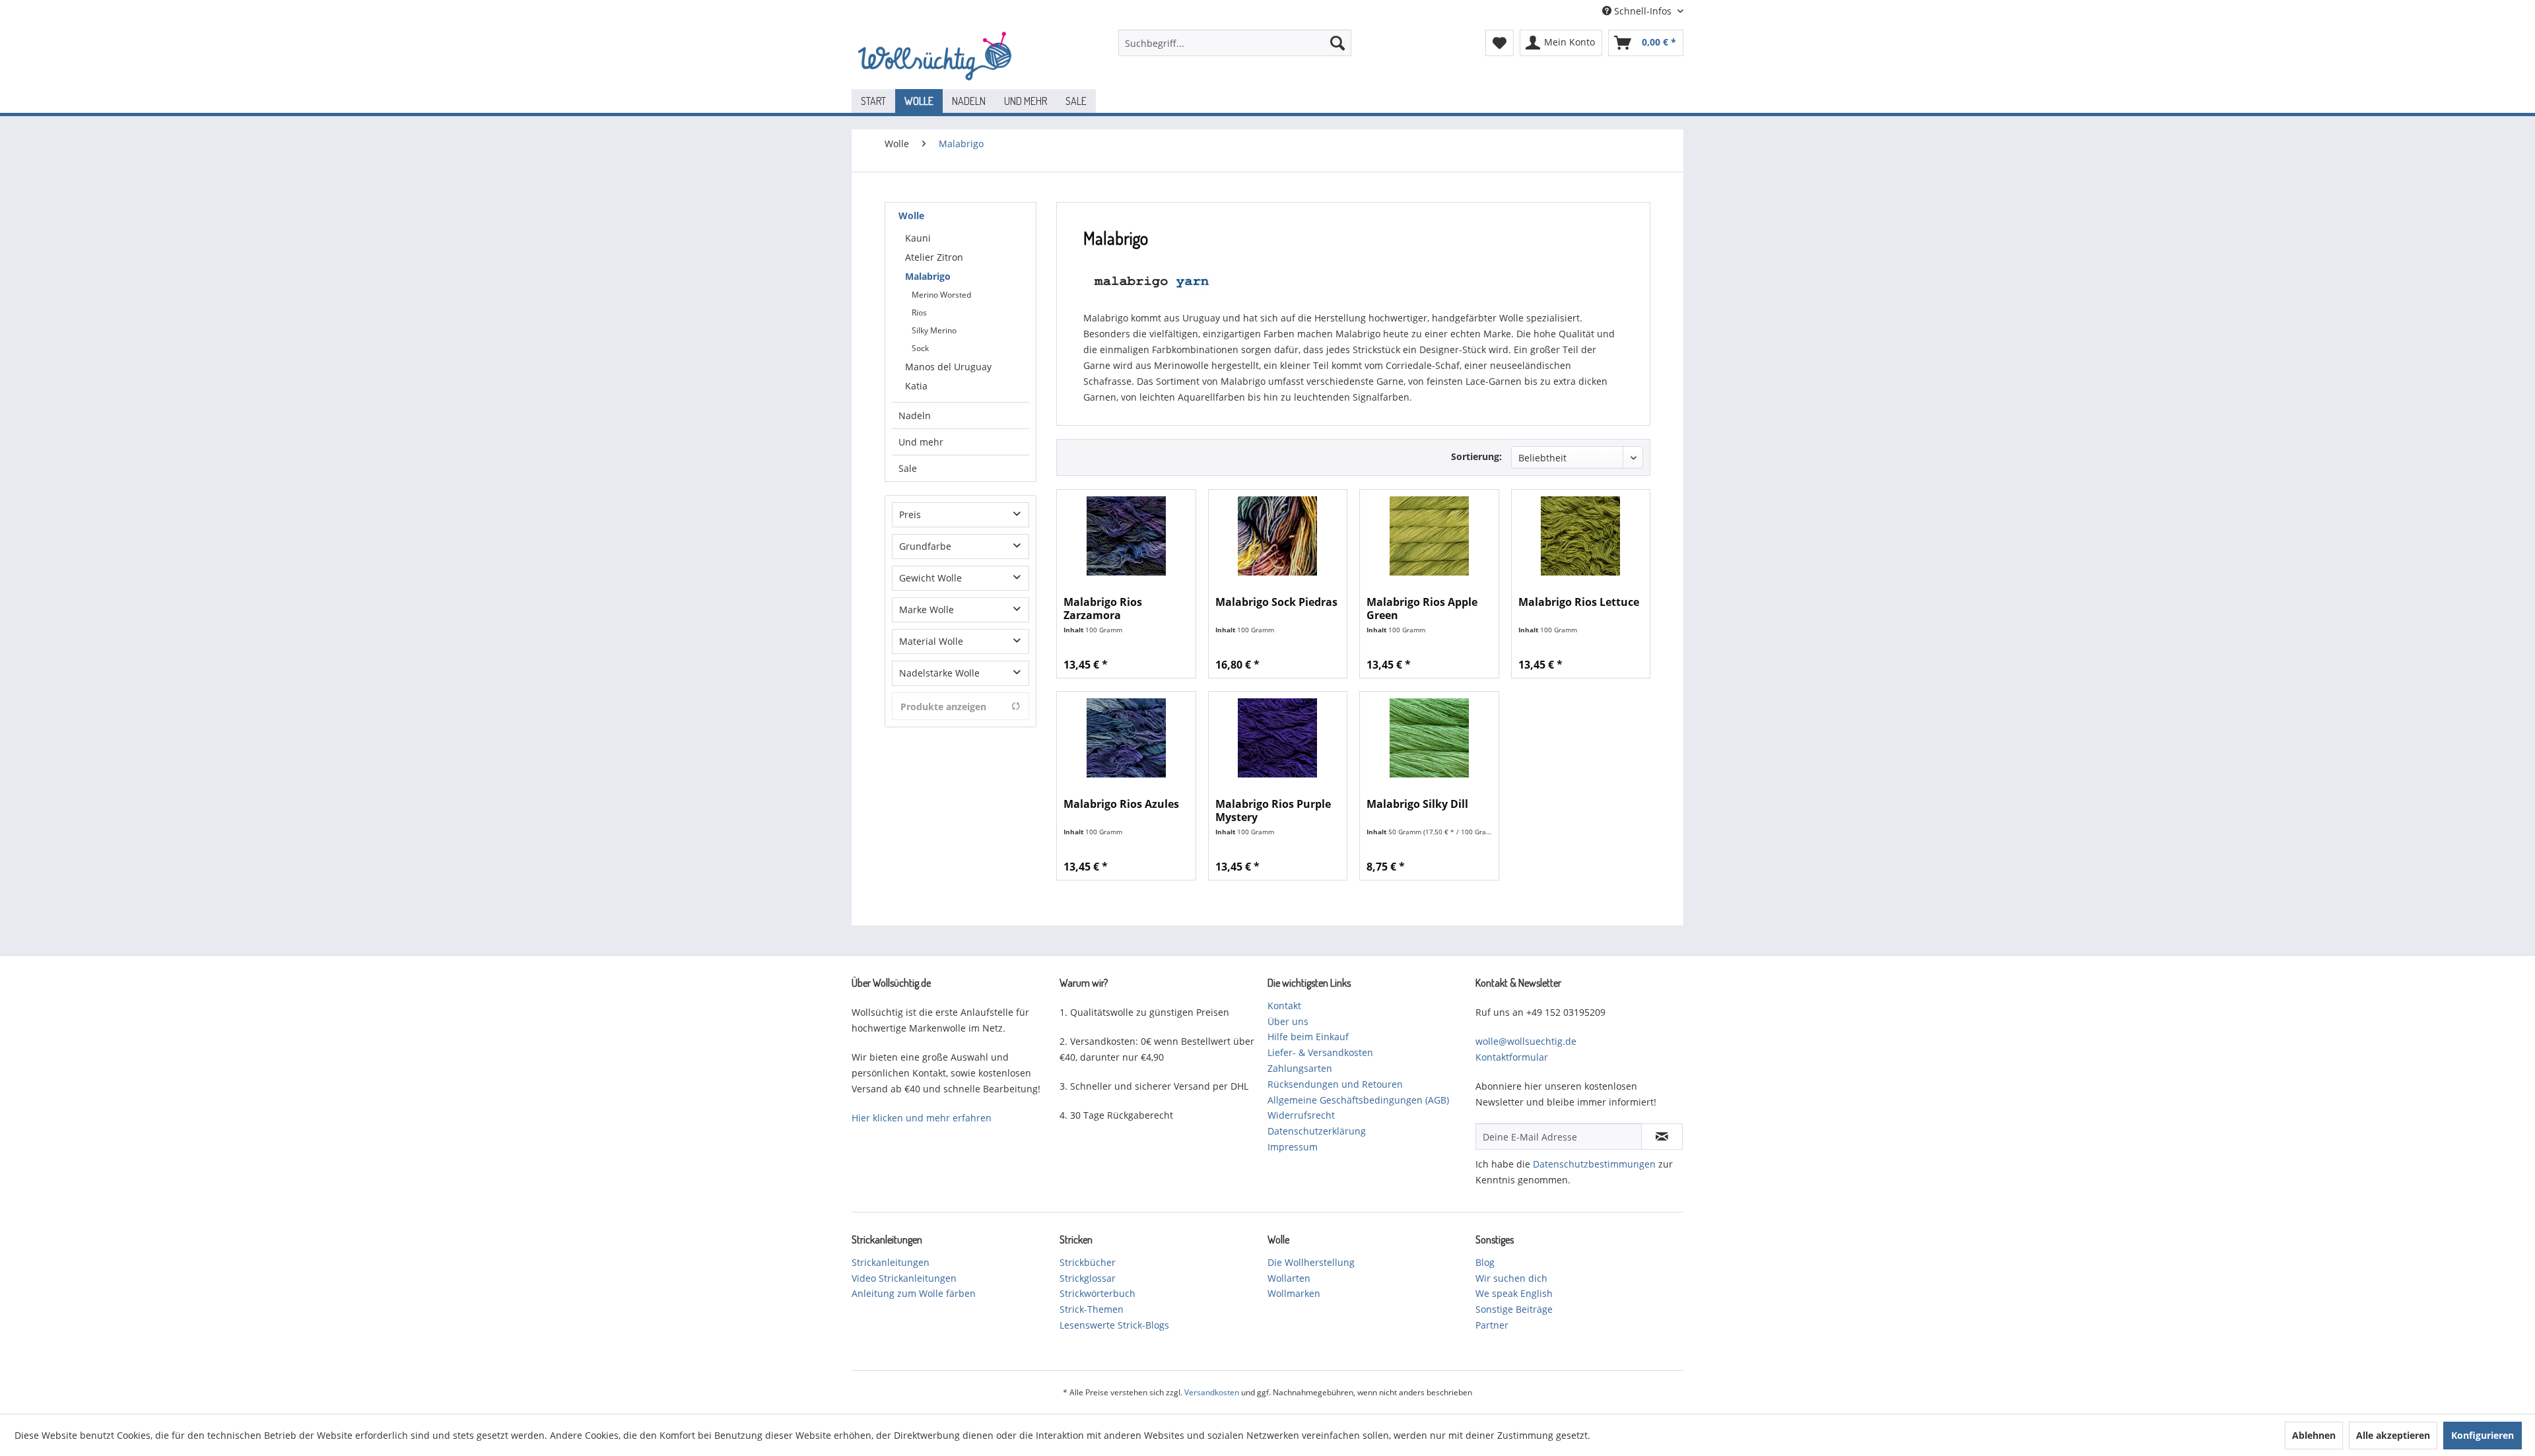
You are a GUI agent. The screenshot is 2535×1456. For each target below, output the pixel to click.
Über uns (1288, 1021)
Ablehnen (2314, 1435)
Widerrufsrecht (1301, 1115)
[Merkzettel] (1500, 43)
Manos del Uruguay (948, 367)
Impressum (1293, 1147)
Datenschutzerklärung (1317, 1131)
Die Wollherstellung (1311, 1262)
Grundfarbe (925, 546)
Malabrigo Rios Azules (1121, 804)
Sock (920, 348)
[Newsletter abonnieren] (1662, 1137)
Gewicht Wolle (930, 578)
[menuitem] (1235, 43)
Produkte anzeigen (943, 707)
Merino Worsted (941, 295)
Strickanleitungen (891, 1262)
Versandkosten (1212, 1392)
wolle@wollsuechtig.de (1526, 1041)
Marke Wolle (927, 610)
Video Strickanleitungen (904, 1278)
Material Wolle (931, 641)
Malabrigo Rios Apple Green (1422, 609)
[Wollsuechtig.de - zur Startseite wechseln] (937, 56)
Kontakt (1284, 1006)
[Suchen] (1337, 43)
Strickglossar (1088, 1278)
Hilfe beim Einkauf (1308, 1037)
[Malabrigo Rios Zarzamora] (1126, 536)
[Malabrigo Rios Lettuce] (1581, 536)
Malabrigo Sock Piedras (1276, 602)
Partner (1492, 1325)
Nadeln (915, 415)
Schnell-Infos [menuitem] (1643, 11)
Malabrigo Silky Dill (1417, 804)
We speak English (1514, 1293)
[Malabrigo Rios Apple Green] (1429, 536)
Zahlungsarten (1300, 1068)
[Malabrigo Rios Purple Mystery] (1278, 738)
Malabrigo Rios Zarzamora (1103, 609)
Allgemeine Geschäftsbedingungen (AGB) (1358, 1100)
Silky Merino (934, 330)
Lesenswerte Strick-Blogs (1114, 1325)
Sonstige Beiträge (1514, 1309)
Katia (916, 386)
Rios (919, 313)
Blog (1485, 1262)
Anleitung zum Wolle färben (914, 1293)
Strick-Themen (1092, 1309)
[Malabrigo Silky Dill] (1429, 738)
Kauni (918, 238)
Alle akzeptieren (2393, 1435)
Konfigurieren (2483, 1435)
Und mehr (921, 442)
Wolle (911, 215)
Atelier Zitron (934, 257)
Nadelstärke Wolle (939, 673)
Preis (910, 514)
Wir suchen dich (1511, 1278)
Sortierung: (1476, 456)
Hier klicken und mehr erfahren (922, 1118)
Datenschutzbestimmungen (1594, 1164)
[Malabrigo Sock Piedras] (1278, 536)
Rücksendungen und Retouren (1335, 1084)
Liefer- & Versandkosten (1320, 1052)
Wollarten (1289, 1278)
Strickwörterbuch (1098, 1293)
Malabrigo (928, 276)
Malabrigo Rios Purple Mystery (1273, 811)
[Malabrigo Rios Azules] (1126, 738)
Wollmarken (1294, 1293)
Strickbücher (1088, 1262)
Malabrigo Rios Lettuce (1579, 602)
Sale (908, 468)
